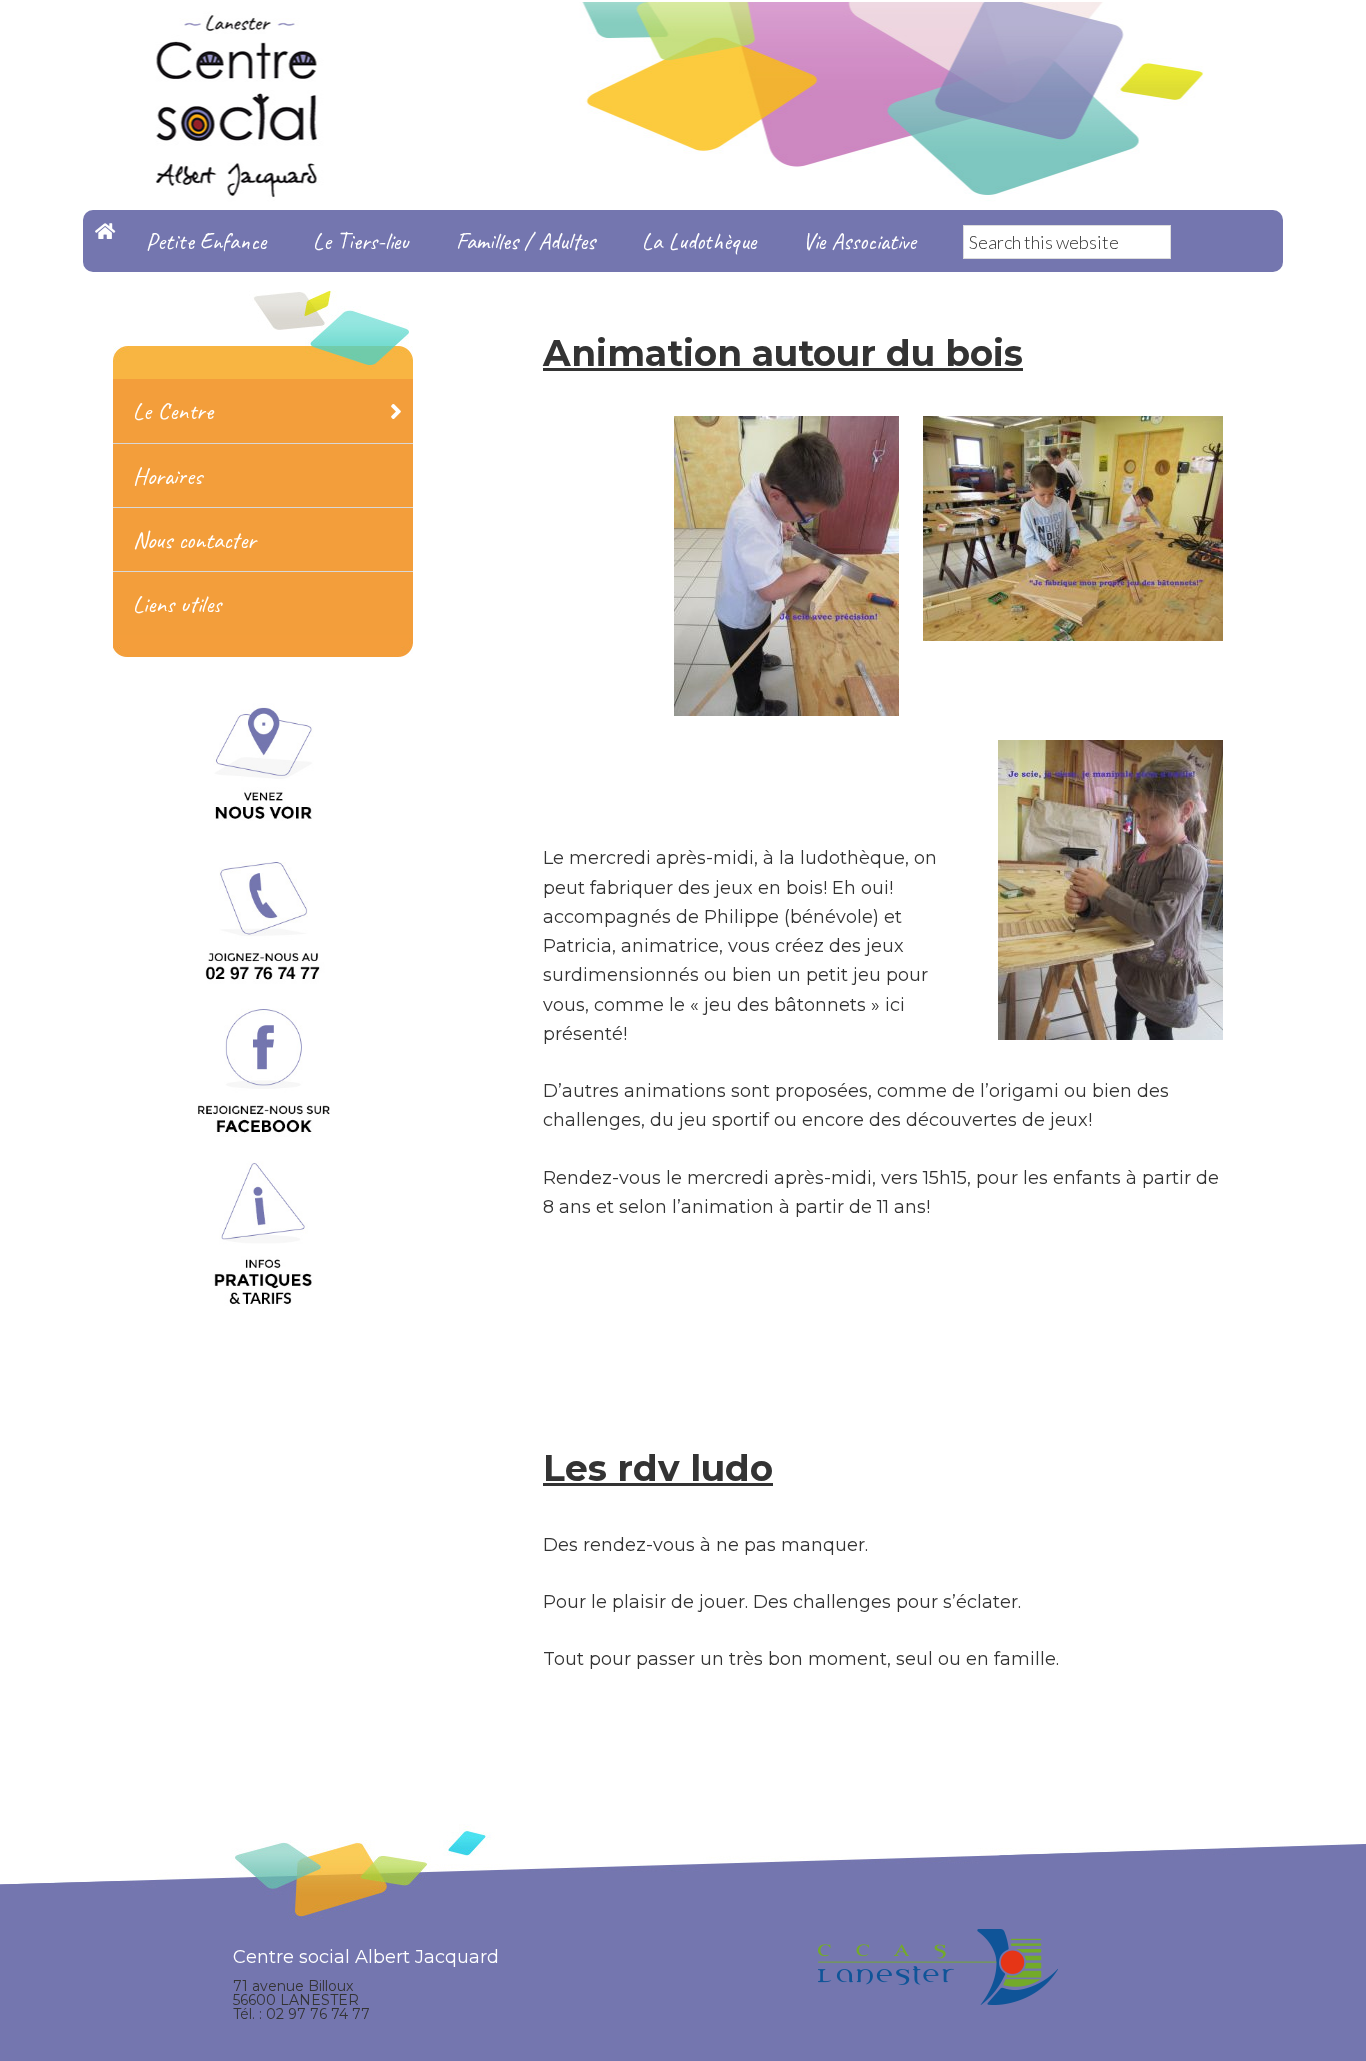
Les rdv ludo (658, 1468)
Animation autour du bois (783, 353)
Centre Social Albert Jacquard (683, 40)
